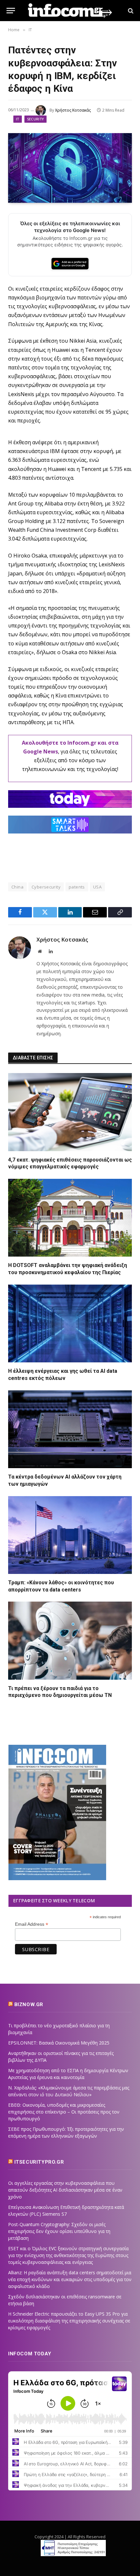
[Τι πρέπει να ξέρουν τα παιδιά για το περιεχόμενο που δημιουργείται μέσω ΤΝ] (70, 1640)
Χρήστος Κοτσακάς (73, 110)
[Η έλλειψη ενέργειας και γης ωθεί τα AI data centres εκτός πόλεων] (70, 1323)
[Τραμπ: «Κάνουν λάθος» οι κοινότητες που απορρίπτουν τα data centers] (70, 1535)
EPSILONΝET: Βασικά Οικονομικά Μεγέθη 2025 (59, 2043)
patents (77, 887)
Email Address (32, 1924)
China (17, 887)
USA (97, 887)
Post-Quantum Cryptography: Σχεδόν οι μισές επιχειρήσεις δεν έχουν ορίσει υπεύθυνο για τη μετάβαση (59, 2231)
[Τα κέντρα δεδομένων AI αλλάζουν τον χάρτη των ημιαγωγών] (70, 1429)
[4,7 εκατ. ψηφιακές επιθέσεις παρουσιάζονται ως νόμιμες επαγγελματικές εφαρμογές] (70, 1112)
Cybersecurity (46, 887)
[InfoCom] (70, 11)
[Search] (130, 11)
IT (18, 119)
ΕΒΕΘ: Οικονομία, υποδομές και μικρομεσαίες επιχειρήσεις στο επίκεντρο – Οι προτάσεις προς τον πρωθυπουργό (64, 2112)
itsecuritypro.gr (39, 2162)
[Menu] (11, 11)
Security (36, 119)
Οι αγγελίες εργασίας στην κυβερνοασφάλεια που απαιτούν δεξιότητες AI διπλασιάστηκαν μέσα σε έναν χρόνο (65, 2190)
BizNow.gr (29, 2004)
